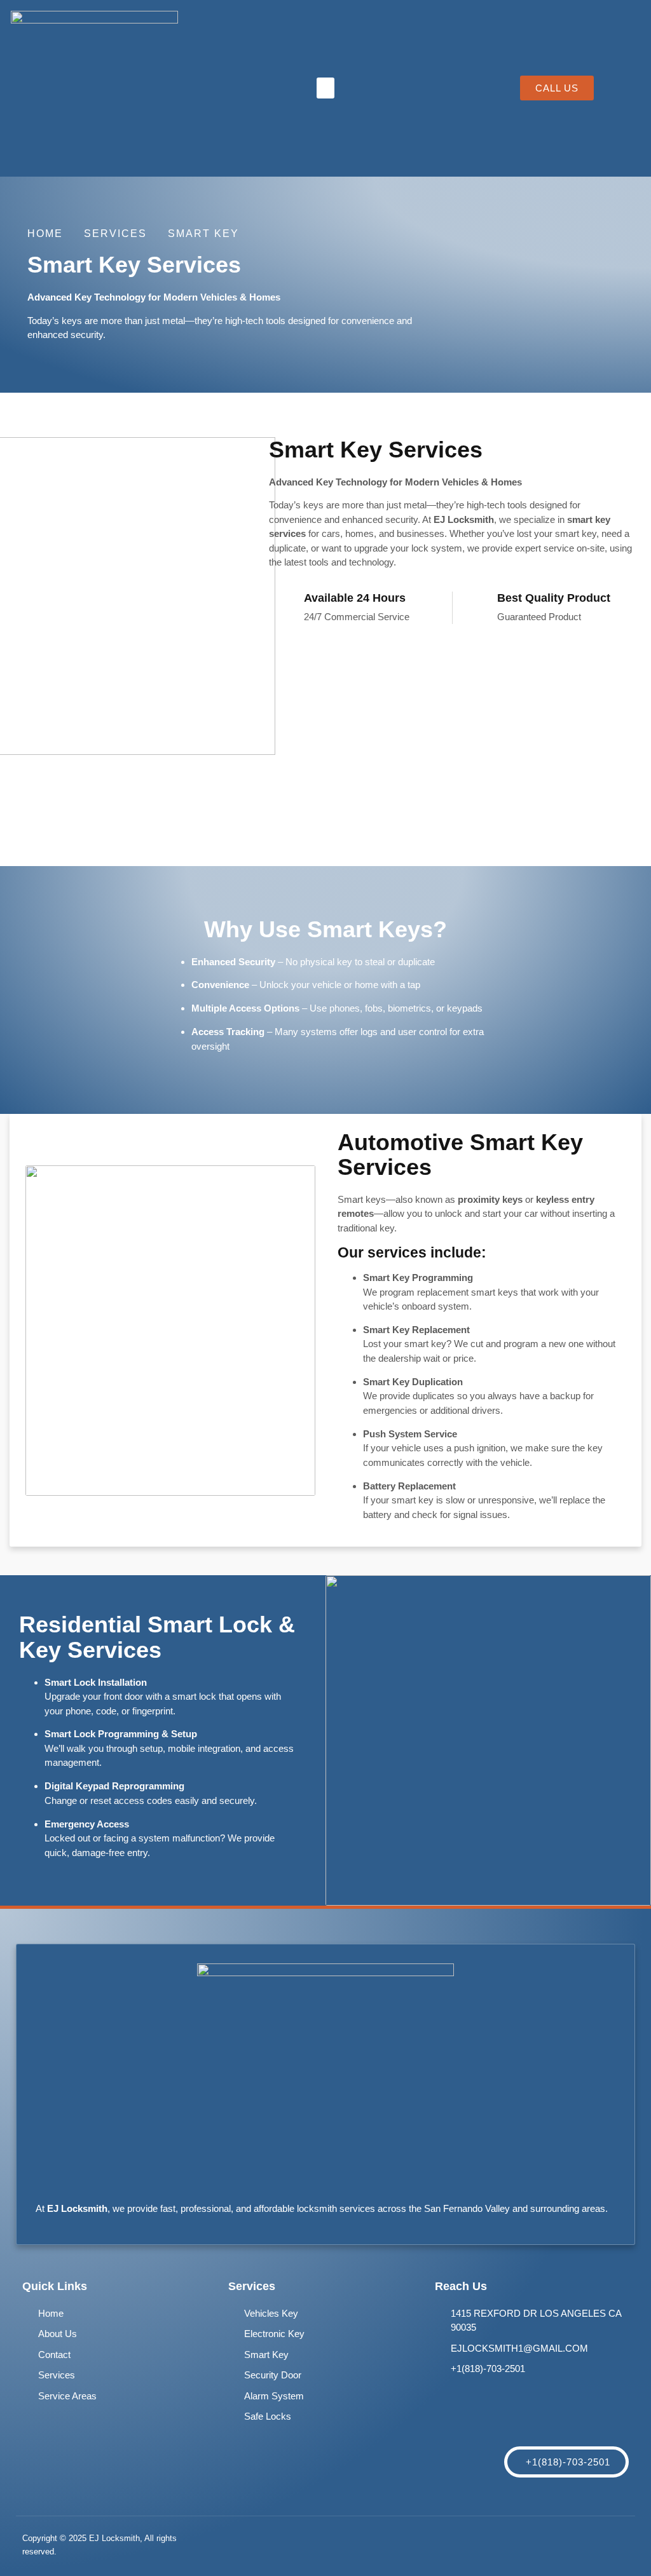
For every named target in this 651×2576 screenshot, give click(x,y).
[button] (325, 88)
